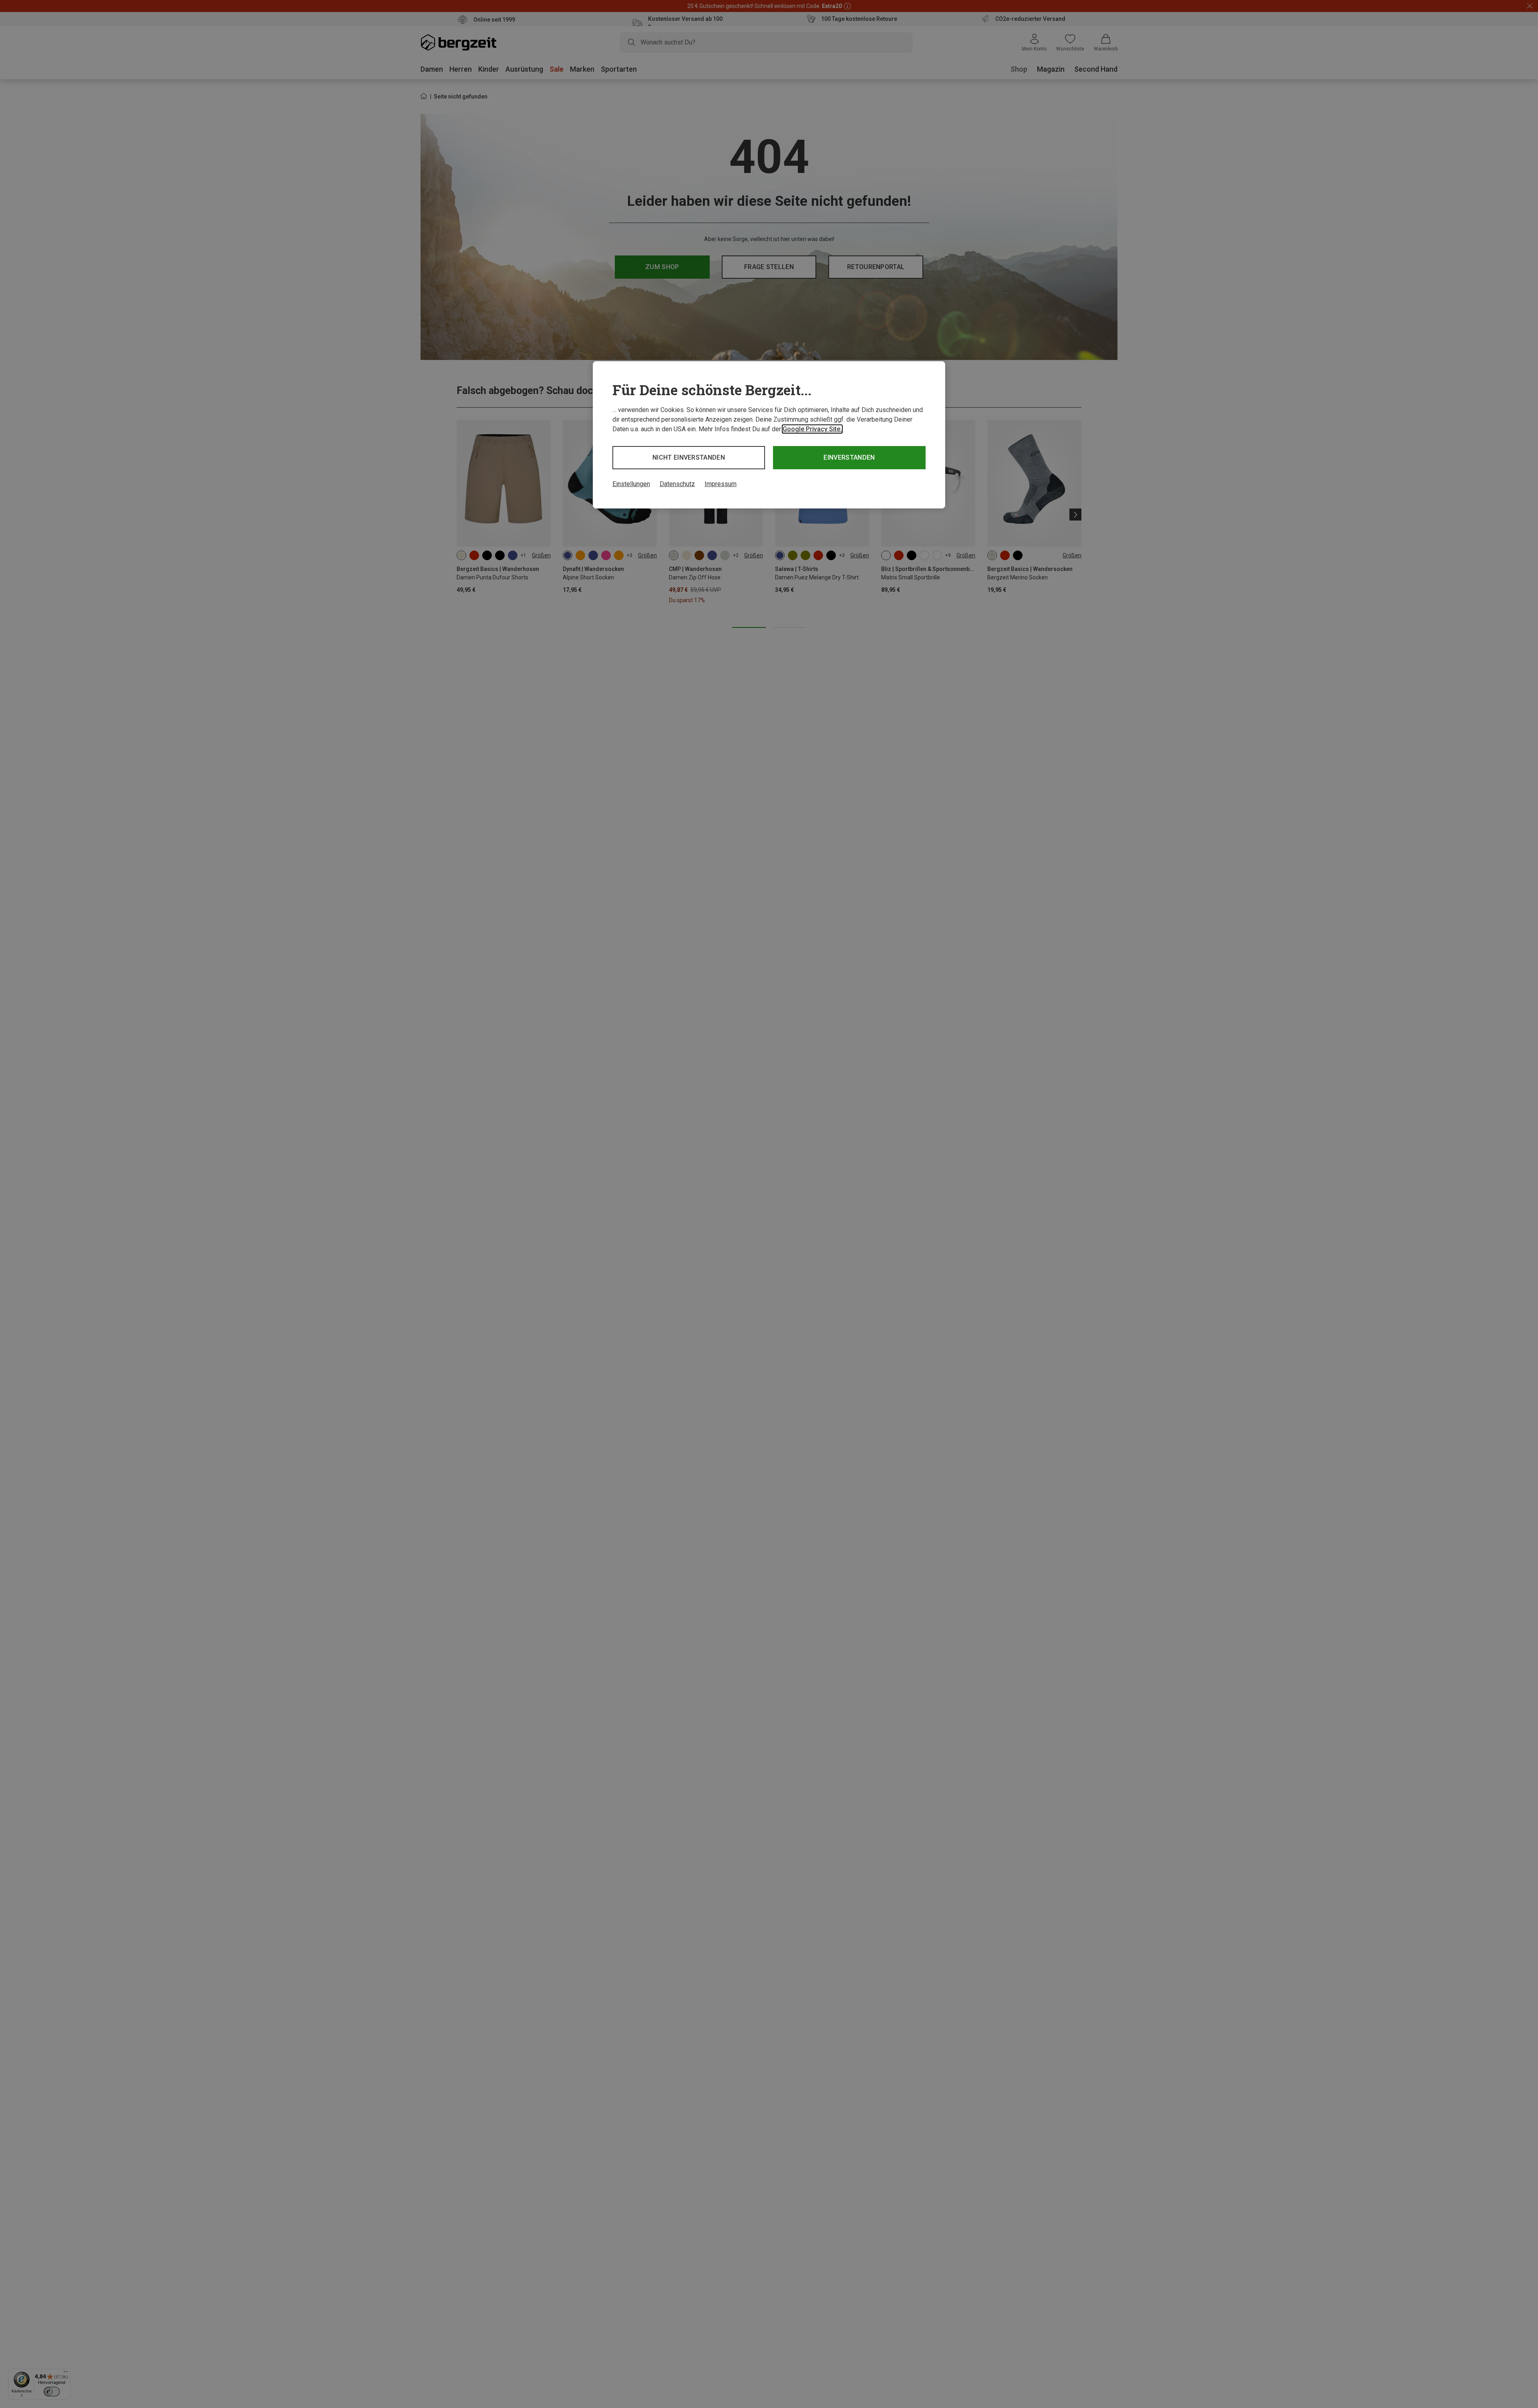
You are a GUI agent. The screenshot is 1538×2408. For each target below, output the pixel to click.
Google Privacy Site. (812, 429)
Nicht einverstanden (689, 457)
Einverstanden (849, 457)
